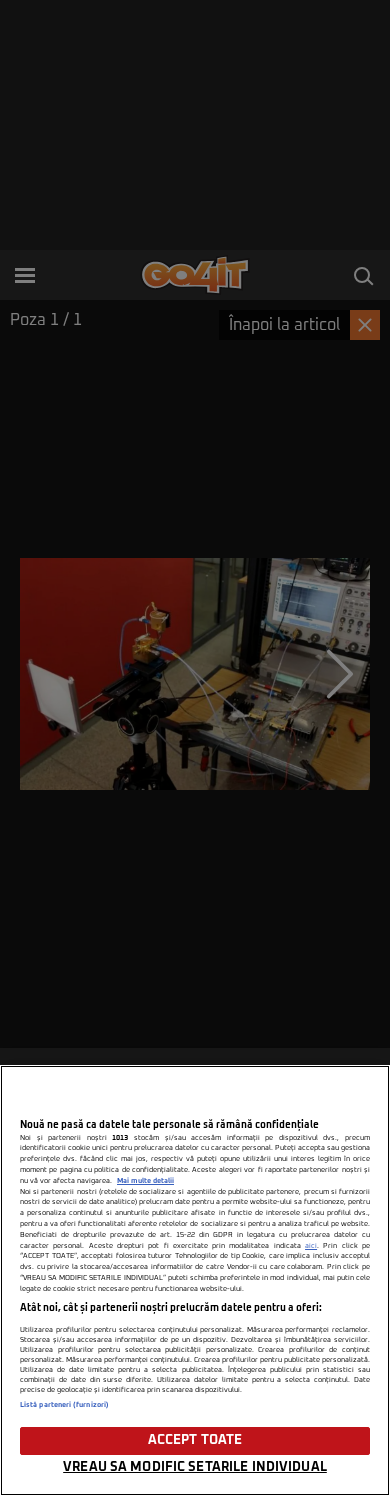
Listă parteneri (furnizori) (64, 1405)
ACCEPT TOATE (195, 1440)
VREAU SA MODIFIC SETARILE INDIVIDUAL (195, 1467)
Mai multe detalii (145, 1181)
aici (311, 1246)
